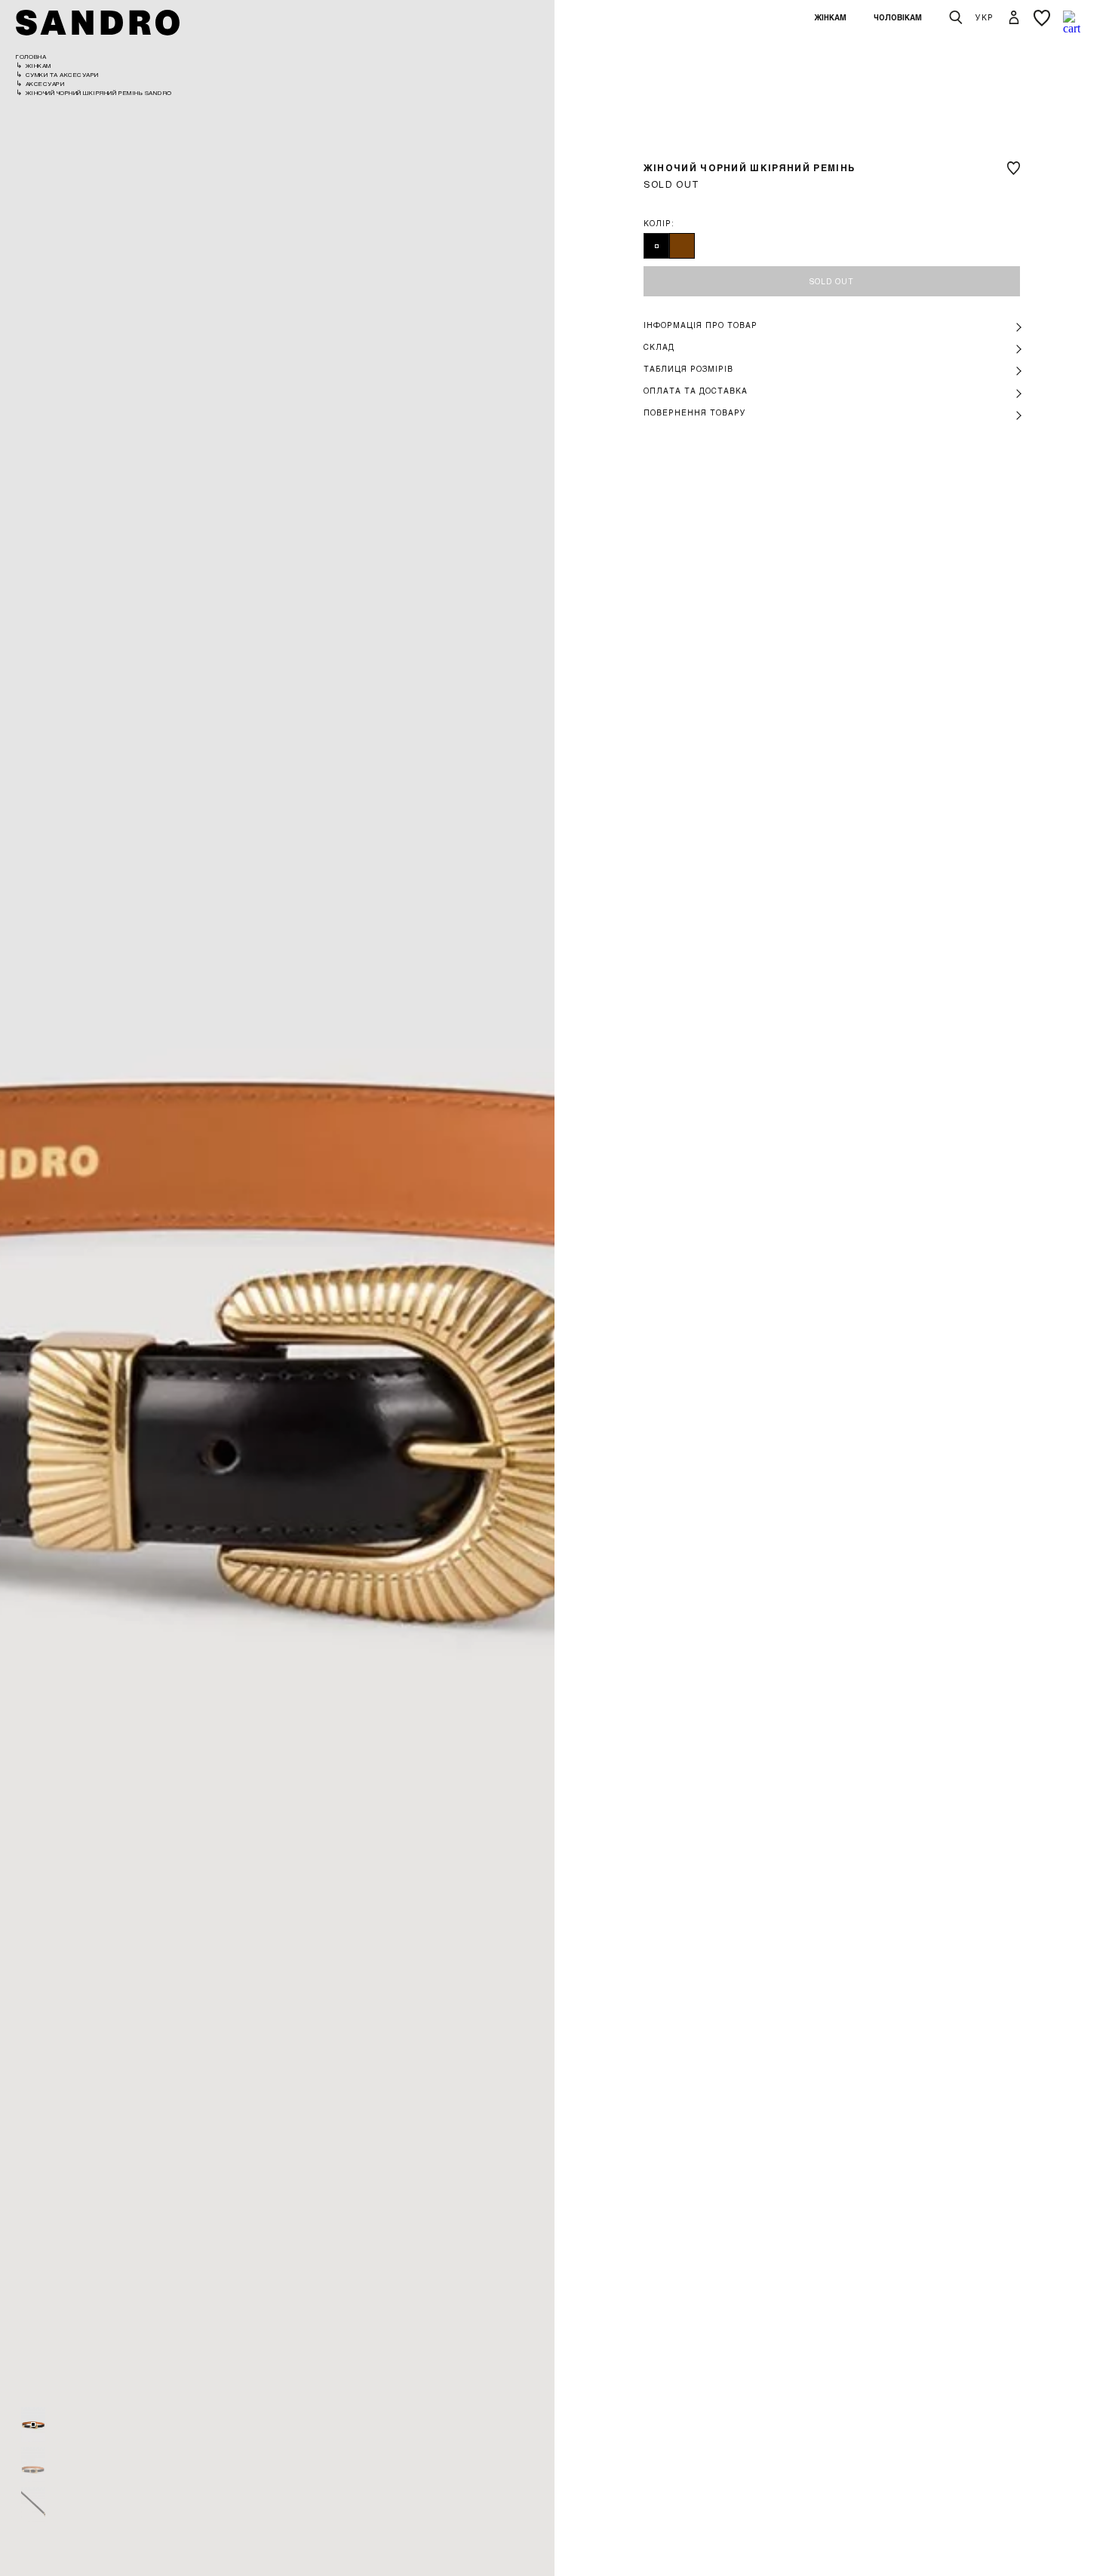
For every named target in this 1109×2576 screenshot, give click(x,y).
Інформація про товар (701, 325)
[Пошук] (956, 18)
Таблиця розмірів (688, 369)
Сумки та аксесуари (62, 75)
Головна (31, 57)
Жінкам (830, 17)
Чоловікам (898, 17)
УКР (985, 17)
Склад (659, 347)
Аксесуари (45, 84)
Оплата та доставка (696, 391)
